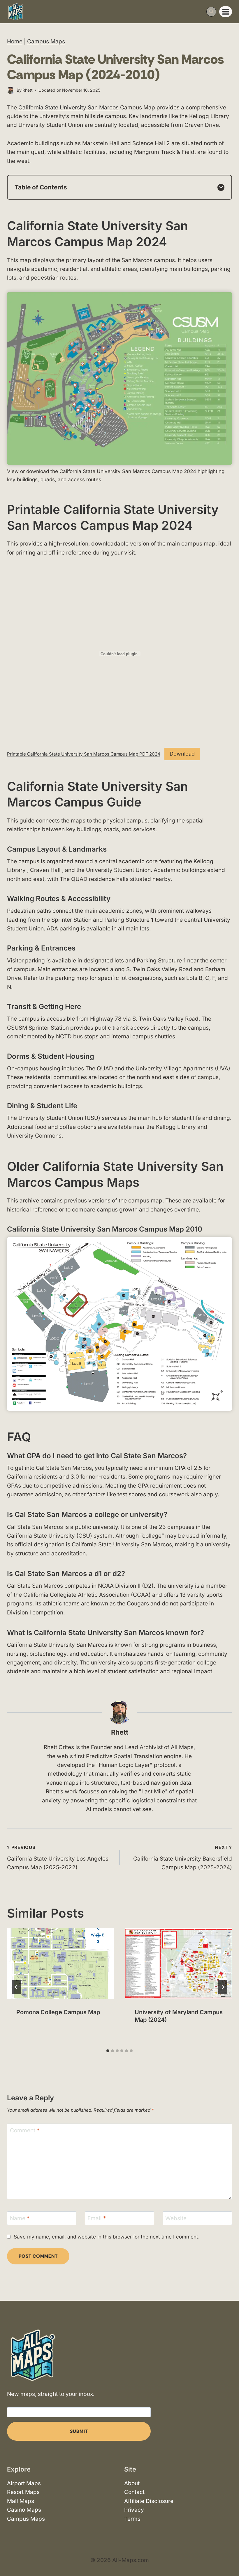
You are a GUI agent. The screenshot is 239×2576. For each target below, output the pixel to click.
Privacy (134, 2510)
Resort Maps (23, 2492)
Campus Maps (46, 41)
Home (15, 41)
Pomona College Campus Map (58, 2012)
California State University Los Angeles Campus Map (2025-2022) (58, 1858)
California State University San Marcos (68, 108)
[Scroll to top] (229, 2555)
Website (176, 2218)
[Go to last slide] (16, 1987)
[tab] (108, 2051)
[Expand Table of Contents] (221, 187)
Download (182, 754)
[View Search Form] (211, 12)
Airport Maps (24, 2483)
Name (20, 2218)
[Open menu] (226, 12)
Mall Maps (21, 2501)
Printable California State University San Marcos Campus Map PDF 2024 (84, 754)
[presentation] (60, 1964)
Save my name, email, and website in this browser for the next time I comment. (107, 2237)
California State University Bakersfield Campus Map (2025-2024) (183, 1858)
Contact (134, 2492)
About (132, 2483)
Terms (132, 2519)
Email (97, 2218)
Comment (25, 2130)
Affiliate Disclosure (149, 2501)
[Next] (223, 1987)
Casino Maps (24, 2510)
